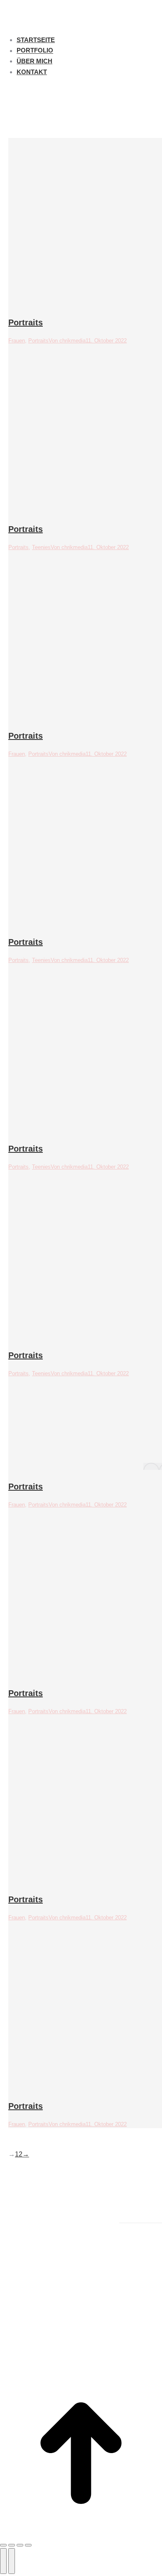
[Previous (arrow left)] (3, 2561)
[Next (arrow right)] (12, 2561)
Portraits (26, 322)
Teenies (41, 547)
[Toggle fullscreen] (20, 2545)
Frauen (17, 341)
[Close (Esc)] (3, 2545)
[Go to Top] (81, 2455)
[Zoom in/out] (28, 2545)
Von (67, 341)
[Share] (12, 2545)
